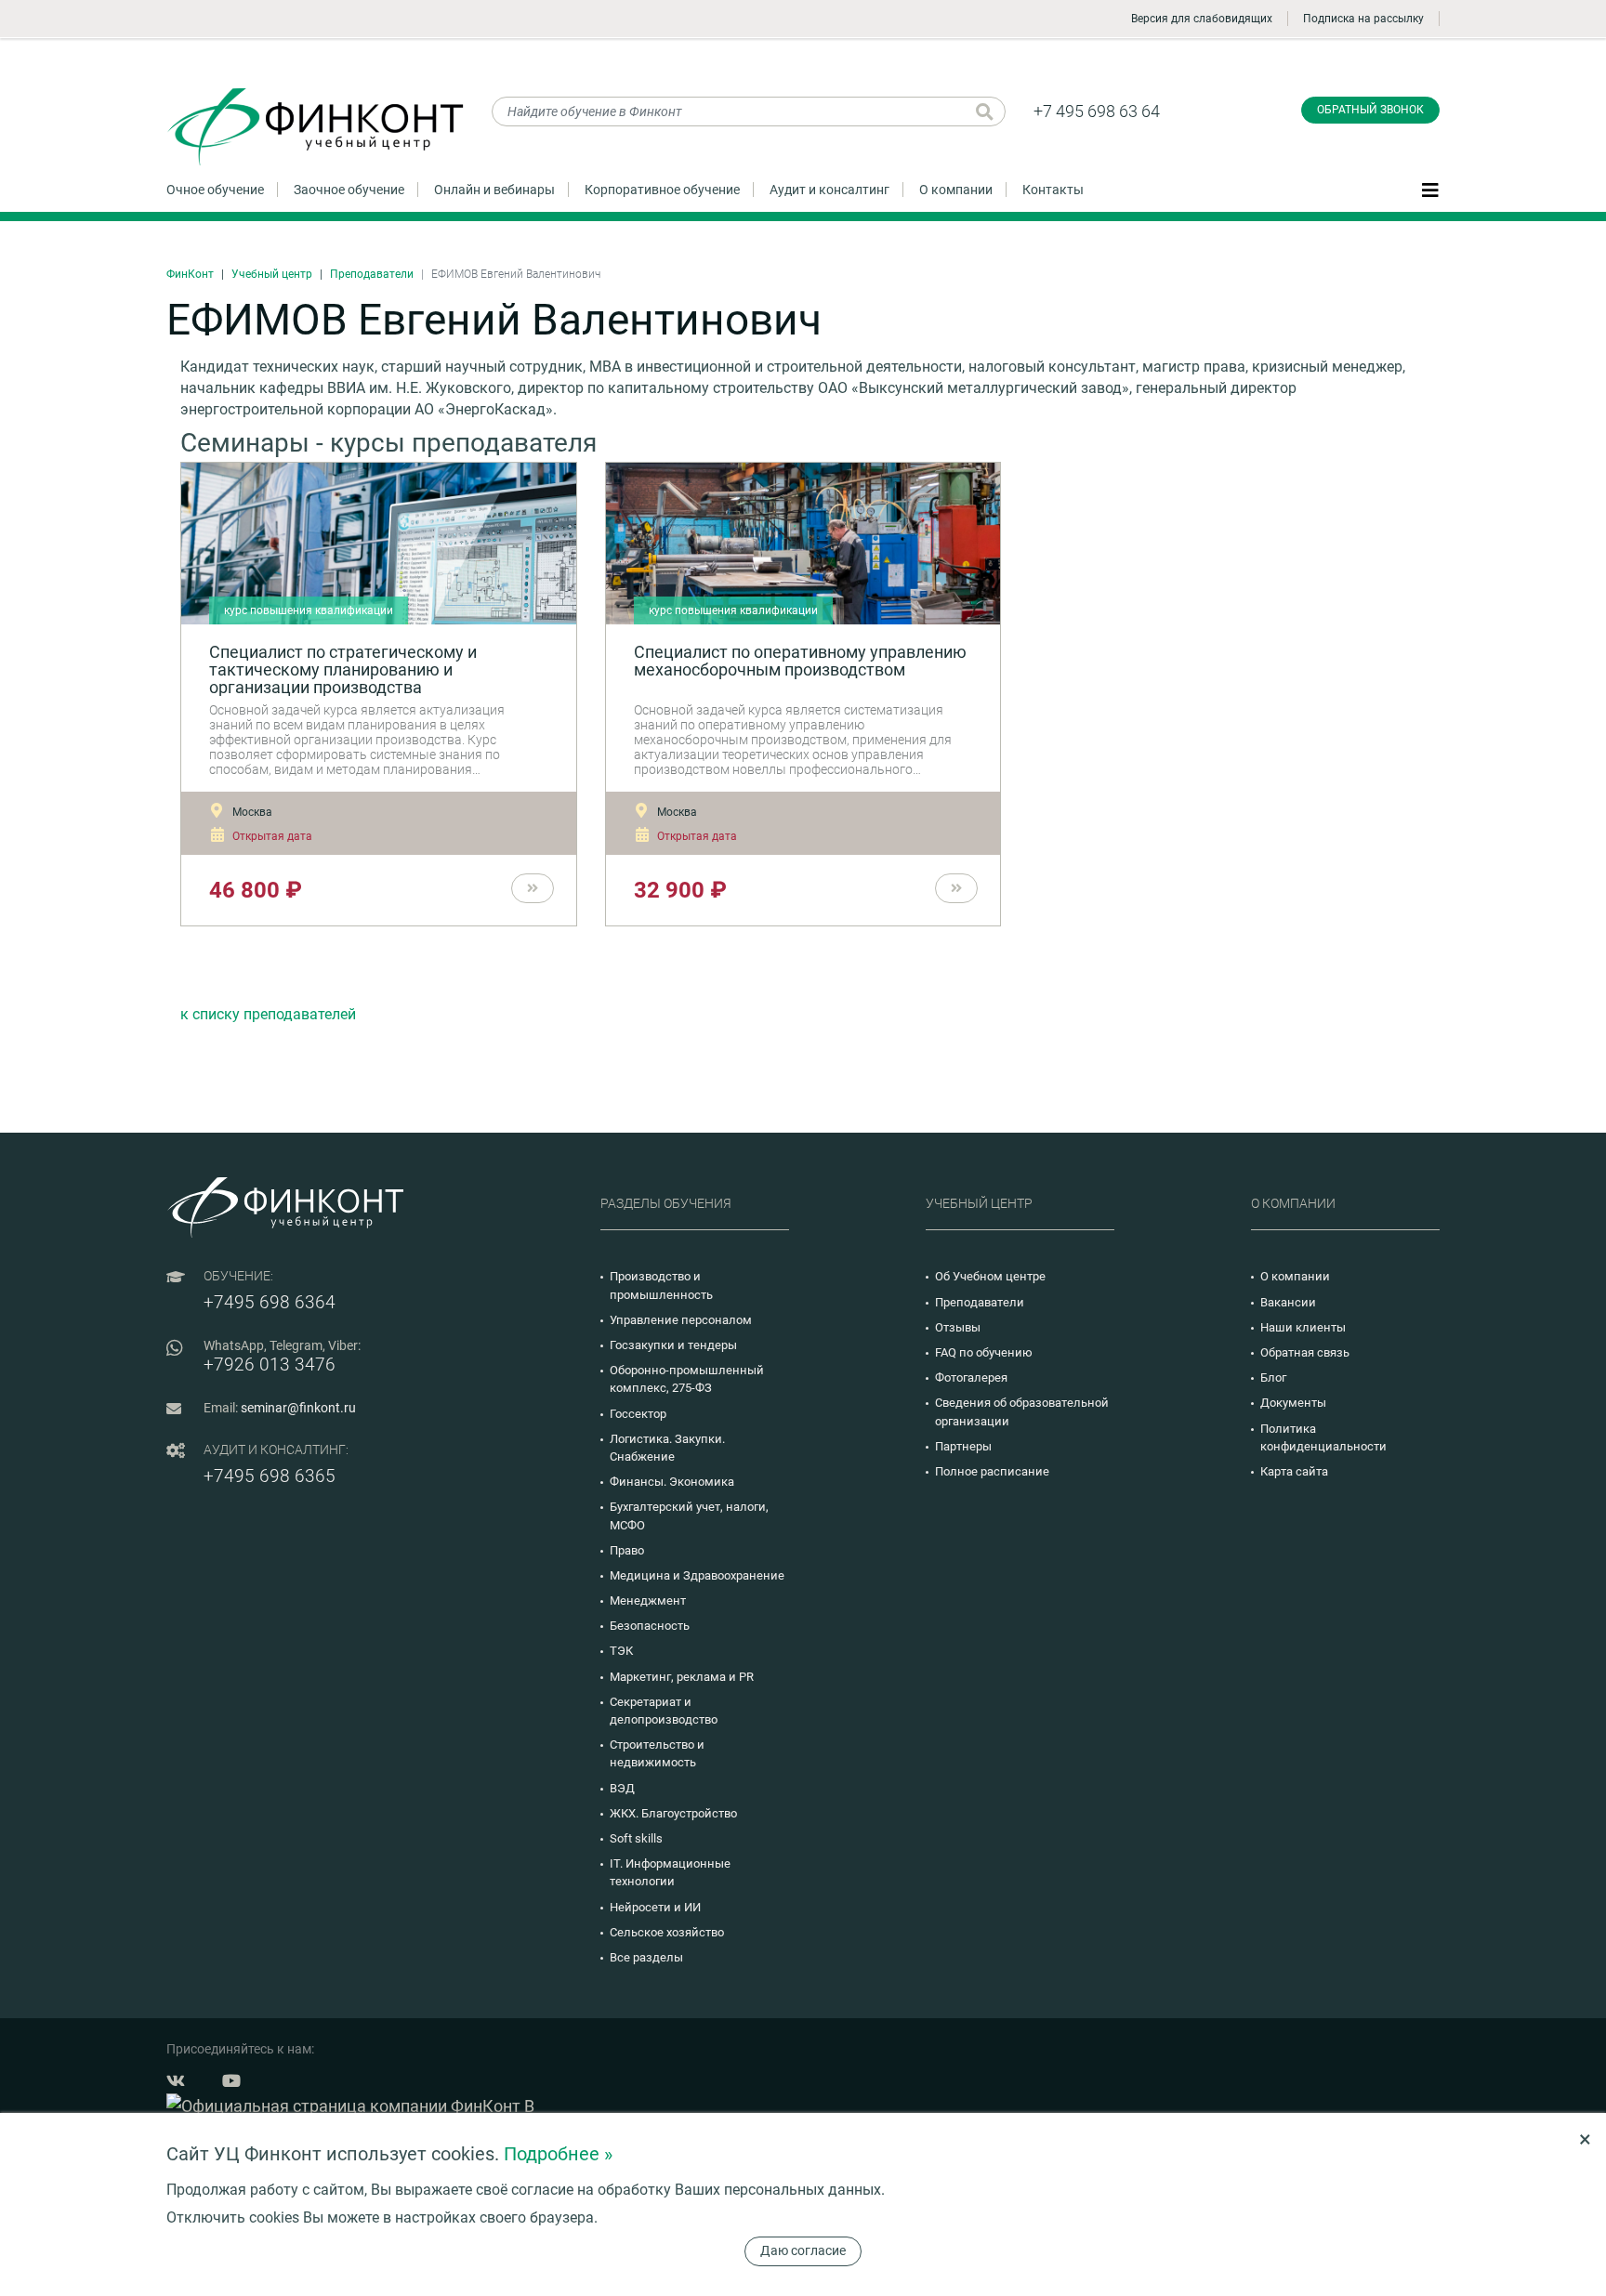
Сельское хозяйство (667, 1932)
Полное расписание (992, 1471)
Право (627, 1550)
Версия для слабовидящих (1202, 19)
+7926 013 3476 (270, 1364)
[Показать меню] (1430, 189)
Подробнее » (558, 2154)
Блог (1273, 1378)
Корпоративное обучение (662, 190)
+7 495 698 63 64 (1097, 111)
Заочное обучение (349, 190)
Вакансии (1288, 1302)
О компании (956, 190)
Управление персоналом (681, 1320)
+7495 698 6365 (270, 1476)
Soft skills (636, 1838)
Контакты (1053, 190)
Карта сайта (1294, 1471)
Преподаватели (372, 274)
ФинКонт (190, 274)
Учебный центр (272, 274)
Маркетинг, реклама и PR (682, 1677)
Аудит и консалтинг (829, 190)
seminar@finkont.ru (298, 1408)
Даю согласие (803, 2250)
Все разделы (646, 1957)
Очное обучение (215, 190)
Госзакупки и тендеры (673, 1345)
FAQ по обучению (984, 1352)
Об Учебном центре (990, 1276)
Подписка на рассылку (1363, 19)
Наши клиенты (1303, 1327)
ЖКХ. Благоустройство (673, 1813)
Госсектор (638, 1414)
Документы (1293, 1403)
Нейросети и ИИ (655, 1907)
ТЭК (621, 1651)
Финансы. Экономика (672, 1482)
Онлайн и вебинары (494, 190)
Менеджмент (648, 1601)
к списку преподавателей (268, 1014)
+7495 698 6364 (270, 1302)
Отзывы (958, 1327)
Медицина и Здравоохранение (697, 1575)
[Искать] (985, 112)
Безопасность (650, 1626)
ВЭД (622, 1788)
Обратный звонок (1370, 110)
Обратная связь (1305, 1352)
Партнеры (963, 1446)
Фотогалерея (971, 1378)
